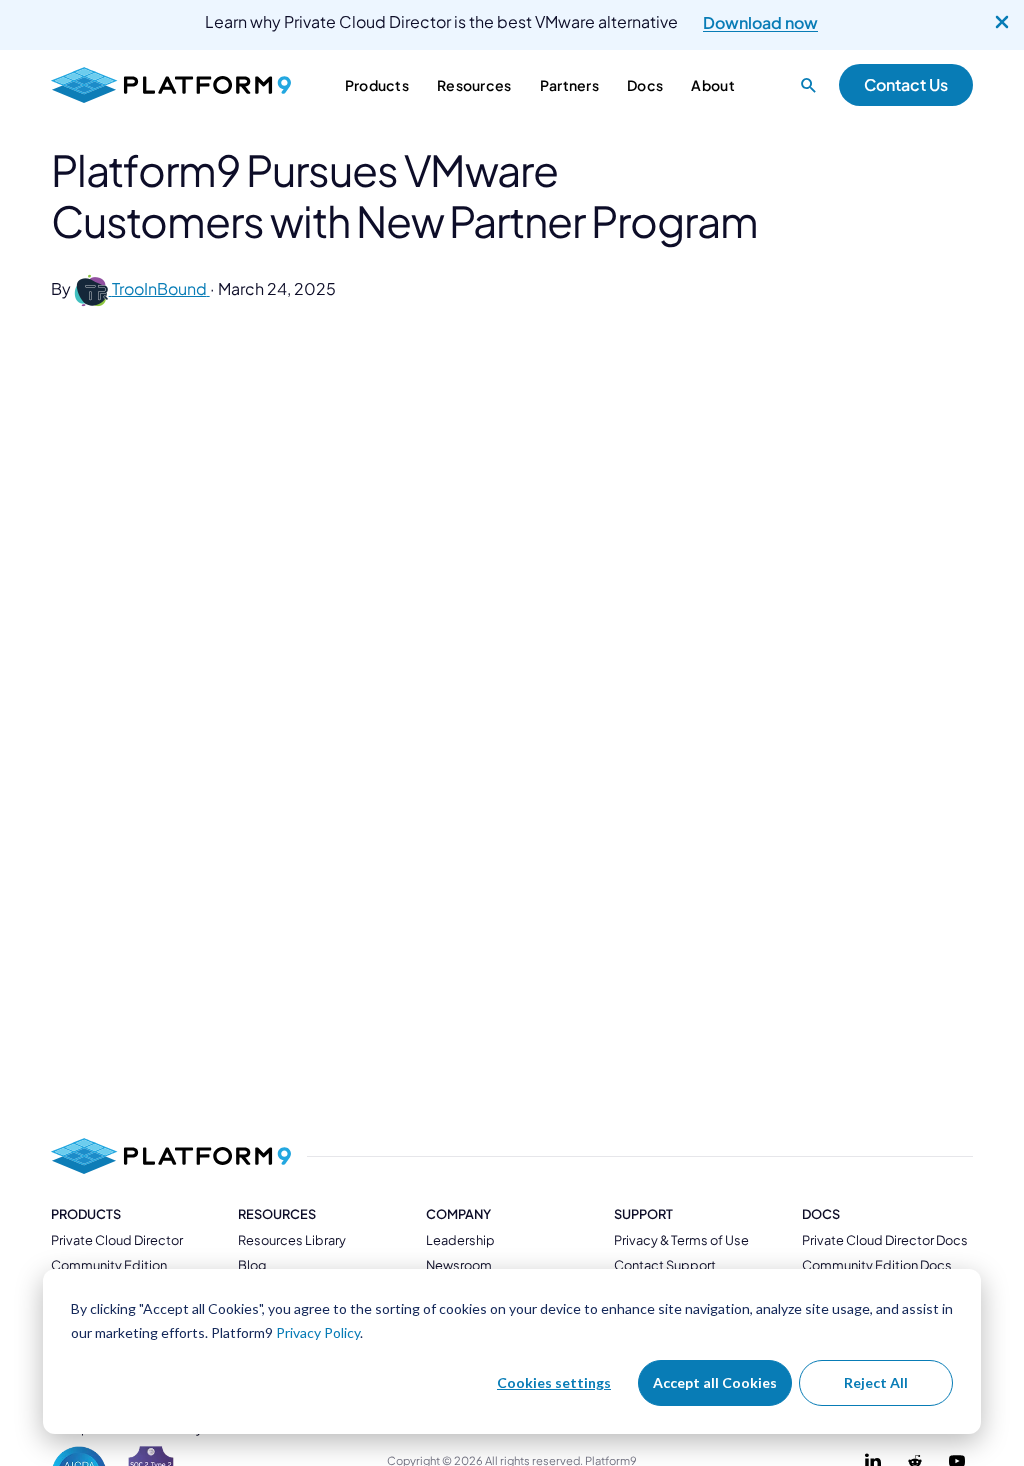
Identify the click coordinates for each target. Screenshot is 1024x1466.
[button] (809, 85)
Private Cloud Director (117, 1240)
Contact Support (665, 1265)
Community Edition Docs (877, 1265)
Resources (277, 1214)
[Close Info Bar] (1002, 23)
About (712, 85)
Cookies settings (554, 1382)
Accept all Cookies (715, 1382)
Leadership (460, 1240)
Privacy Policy (318, 1332)
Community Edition (109, 1265)
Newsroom (459, 1265)
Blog (252, 1265)
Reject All (876, 1382)
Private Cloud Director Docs (885, 1240)
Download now (760, 22)
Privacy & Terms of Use (681, 1240)
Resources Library (292, 1240)
